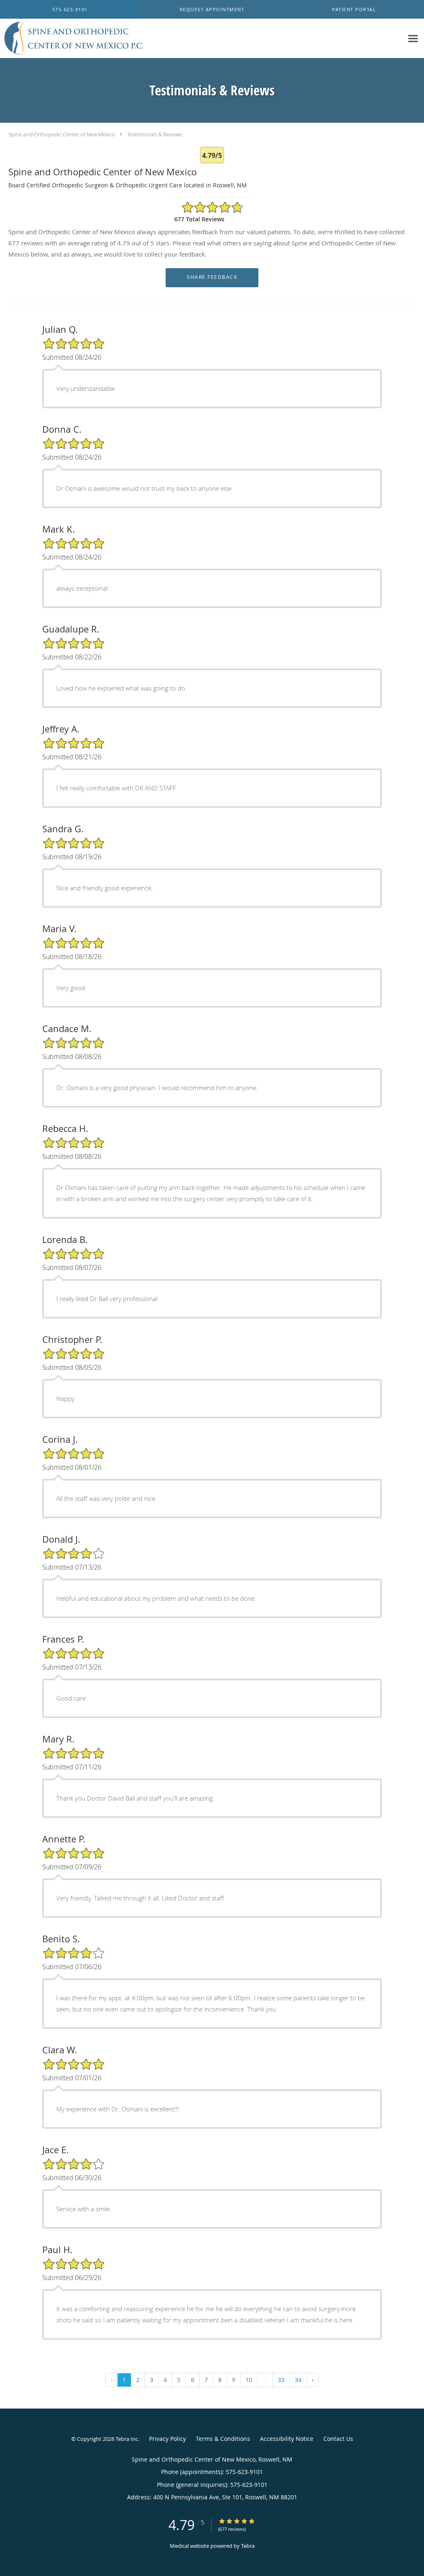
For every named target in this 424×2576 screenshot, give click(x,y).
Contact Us (338, 2439)
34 (298, 2380)
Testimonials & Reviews (155, 134)
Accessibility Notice (287, 2439)
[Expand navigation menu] (413, 39)
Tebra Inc (127, 2439)
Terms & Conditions (223, 2439)
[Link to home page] (73, 39)
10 (249, 2380)
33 (281, 2380)
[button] (212, 10)
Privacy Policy (167, 2439)
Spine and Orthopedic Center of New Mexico (62, 134)
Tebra (248, 2546)
